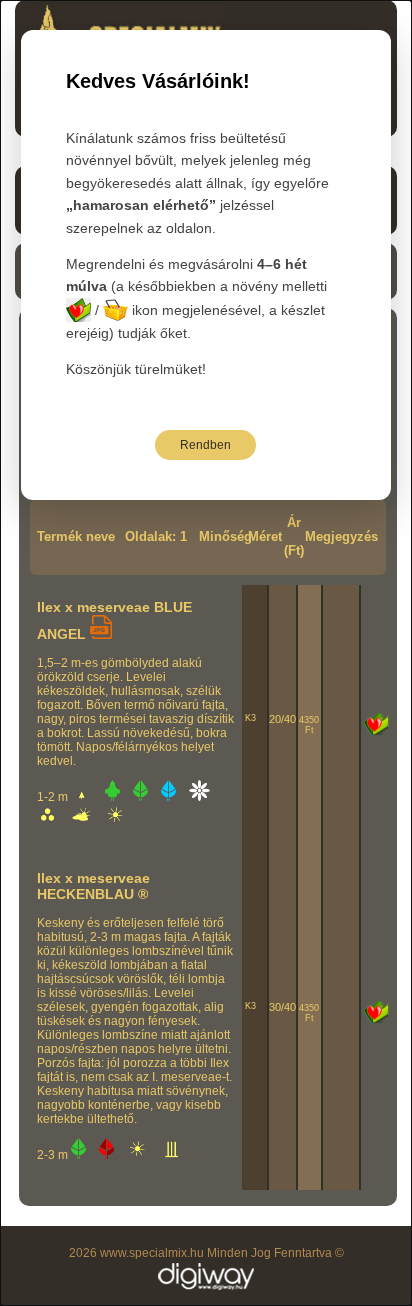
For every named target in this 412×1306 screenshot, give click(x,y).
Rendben (205, 445)
